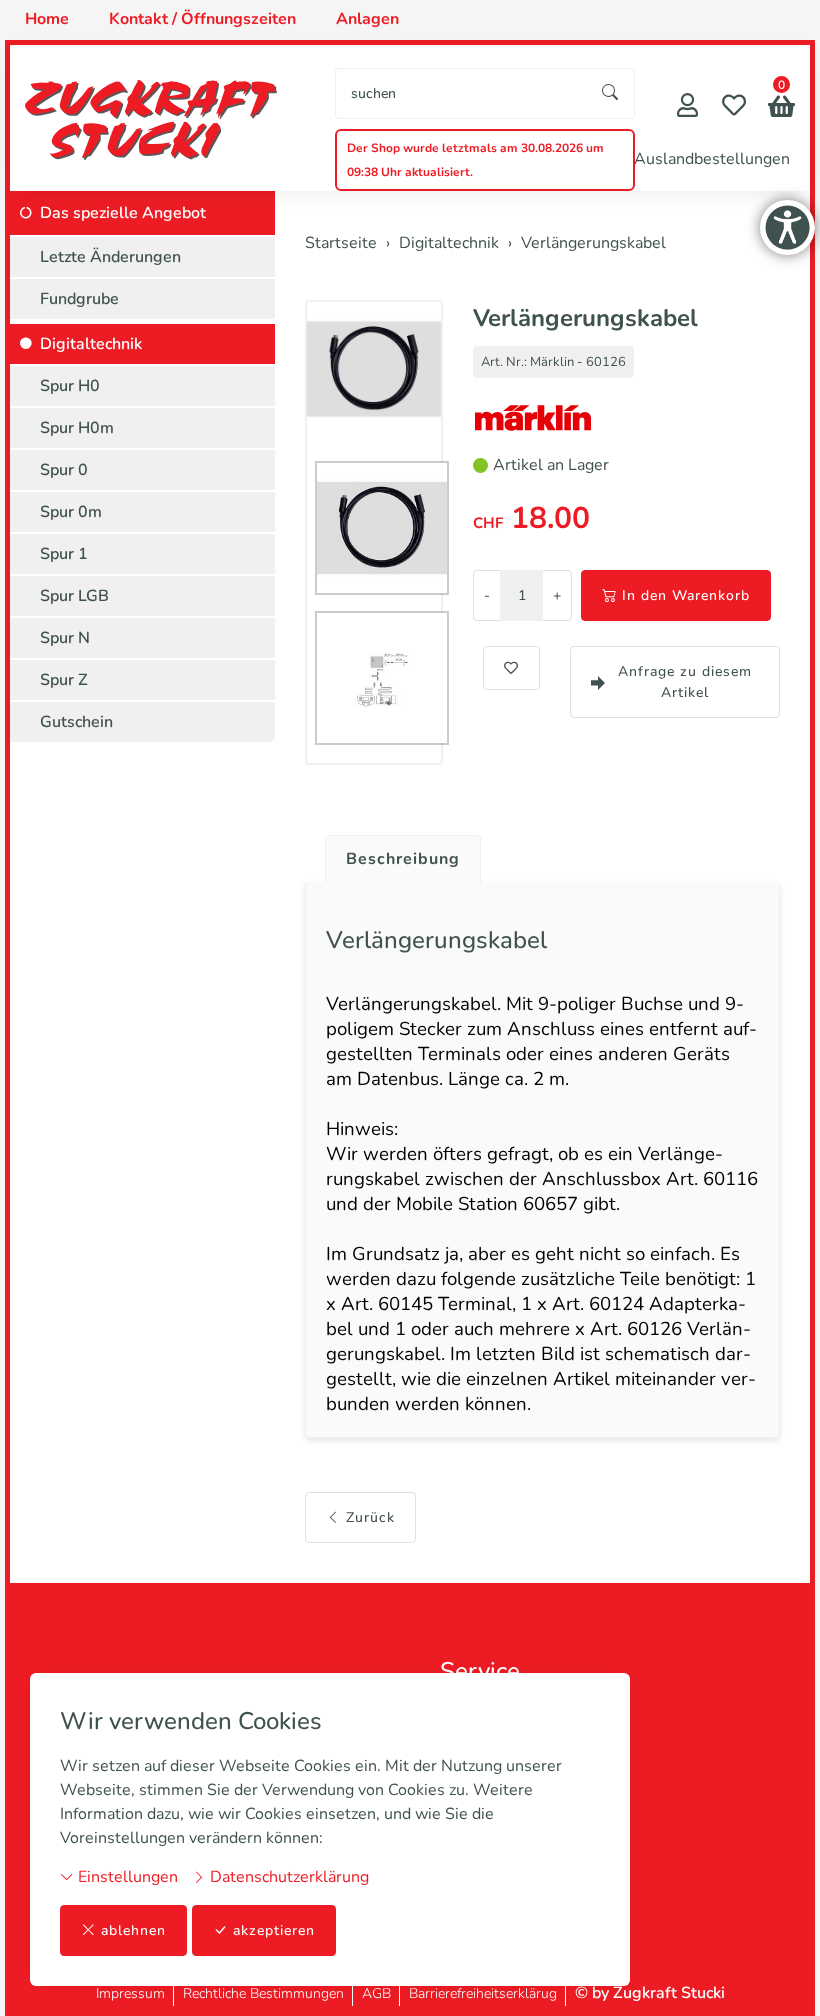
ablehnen (133, 1930)
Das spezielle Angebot (123, 213)
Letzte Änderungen (110, 257)
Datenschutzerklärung (287, 1877)
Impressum (130, 1993)
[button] (781, 108)
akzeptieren (274, 1930)
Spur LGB (74, 596)
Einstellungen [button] (126, 1877)
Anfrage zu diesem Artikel (685, 682)
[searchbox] (461, 93)
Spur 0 (64, 470)
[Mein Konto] (687, 107)
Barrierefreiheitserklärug (483, 1993)
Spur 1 (64, 554)
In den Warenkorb (686, 595)
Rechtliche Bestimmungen (263, 1993)
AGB (376, 1993)
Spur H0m (77, 428)
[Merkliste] (734, 107)
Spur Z (64, 680)
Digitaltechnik (91, 344)
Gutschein (76, 722)
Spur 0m (71, 512)
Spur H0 (70, 386)
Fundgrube (79, 299)
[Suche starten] (611, 93)
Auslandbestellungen (712, 159)
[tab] (395, 854)
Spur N (65, 638)
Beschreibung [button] (403, 859)
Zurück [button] (370, 1517)
